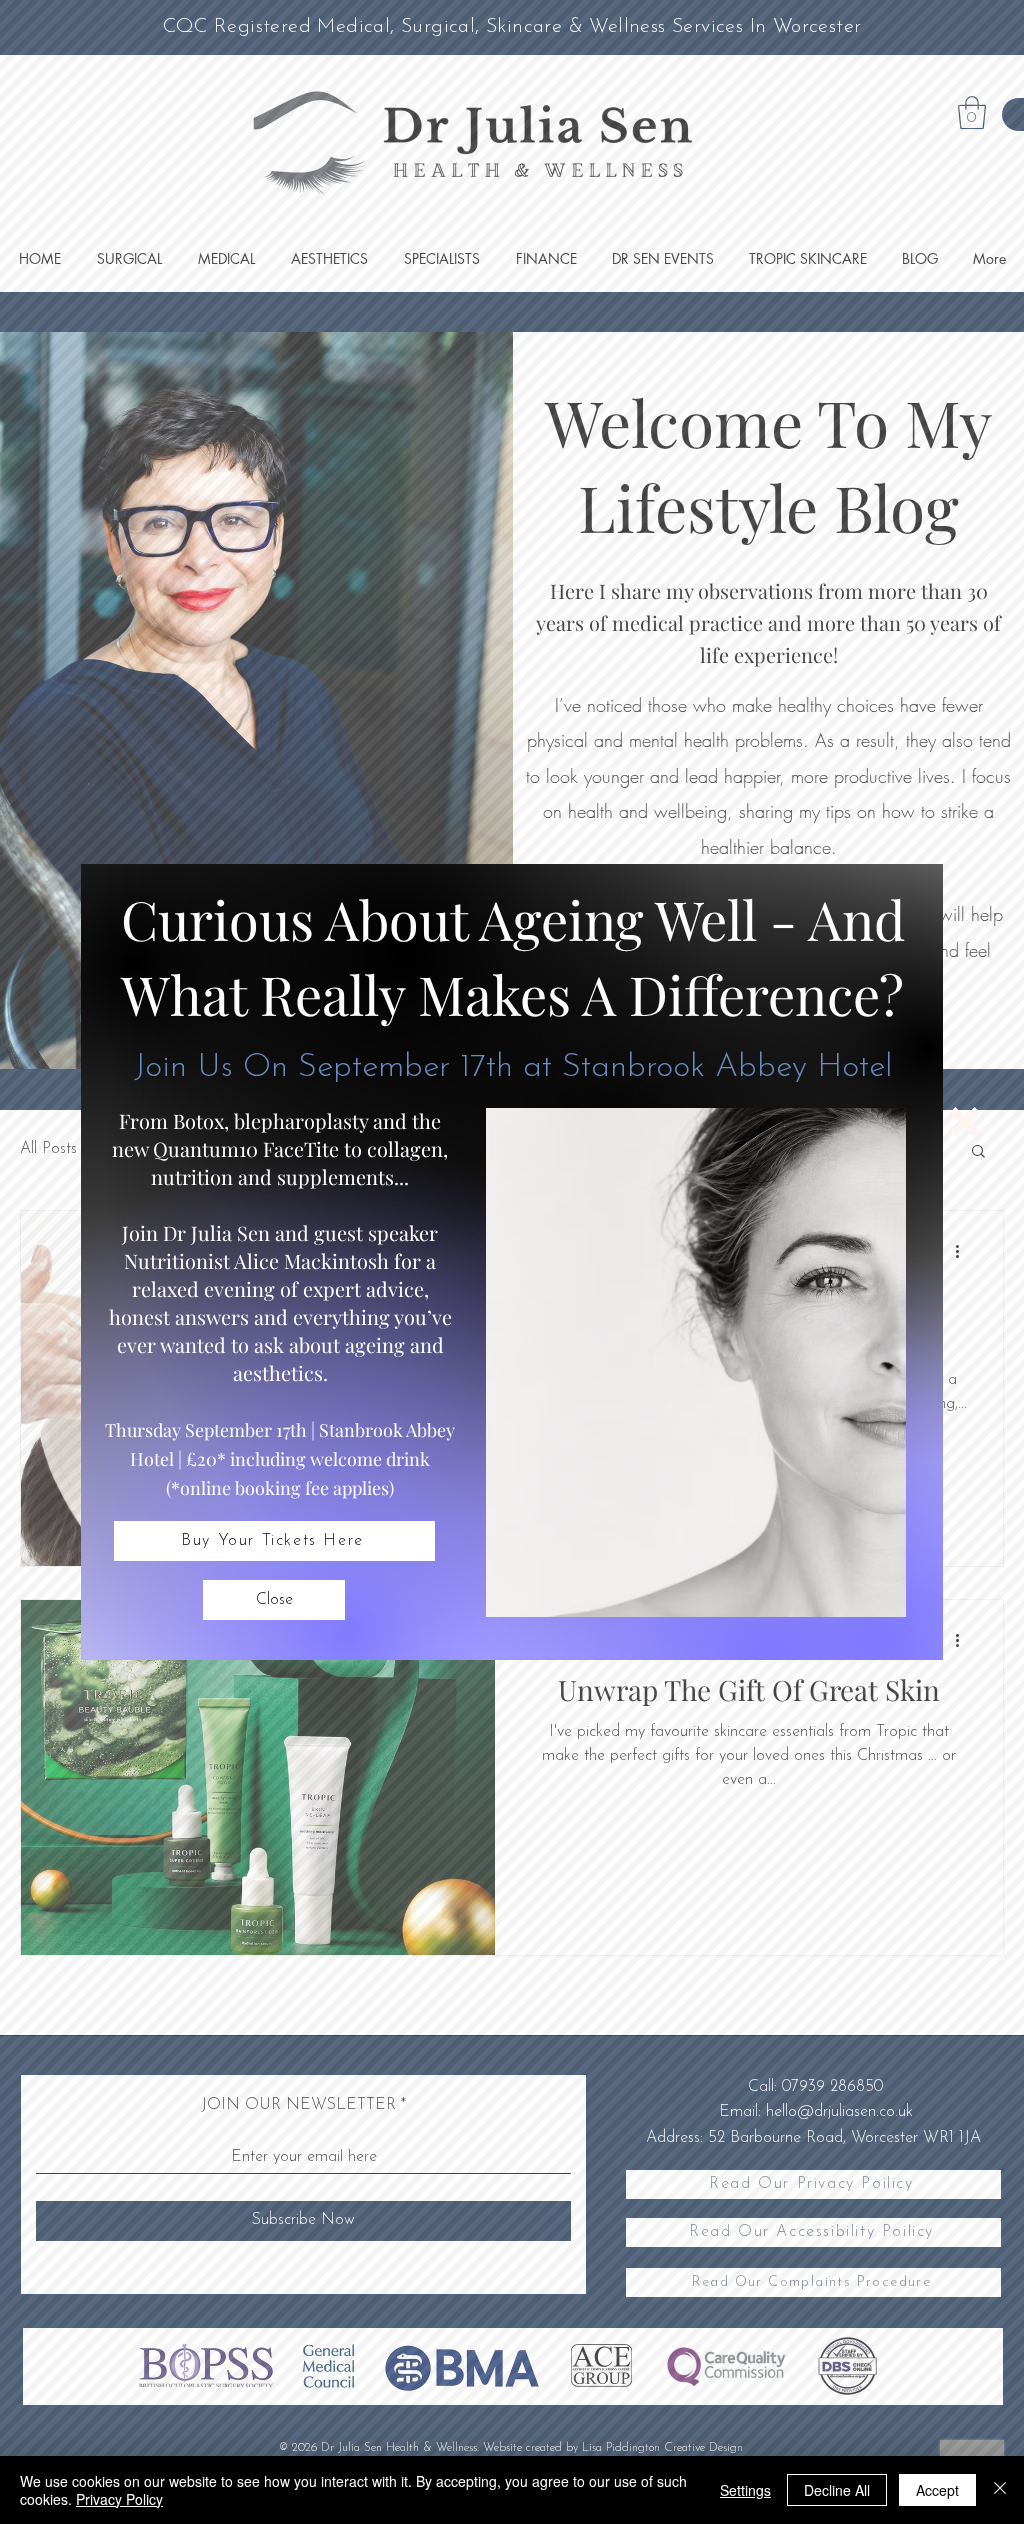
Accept (937, 2490)
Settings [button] (745, 2490)
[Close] (1000, 2490)
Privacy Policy (119, 2499)
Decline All (837, 2490)
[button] (274, 1600)
